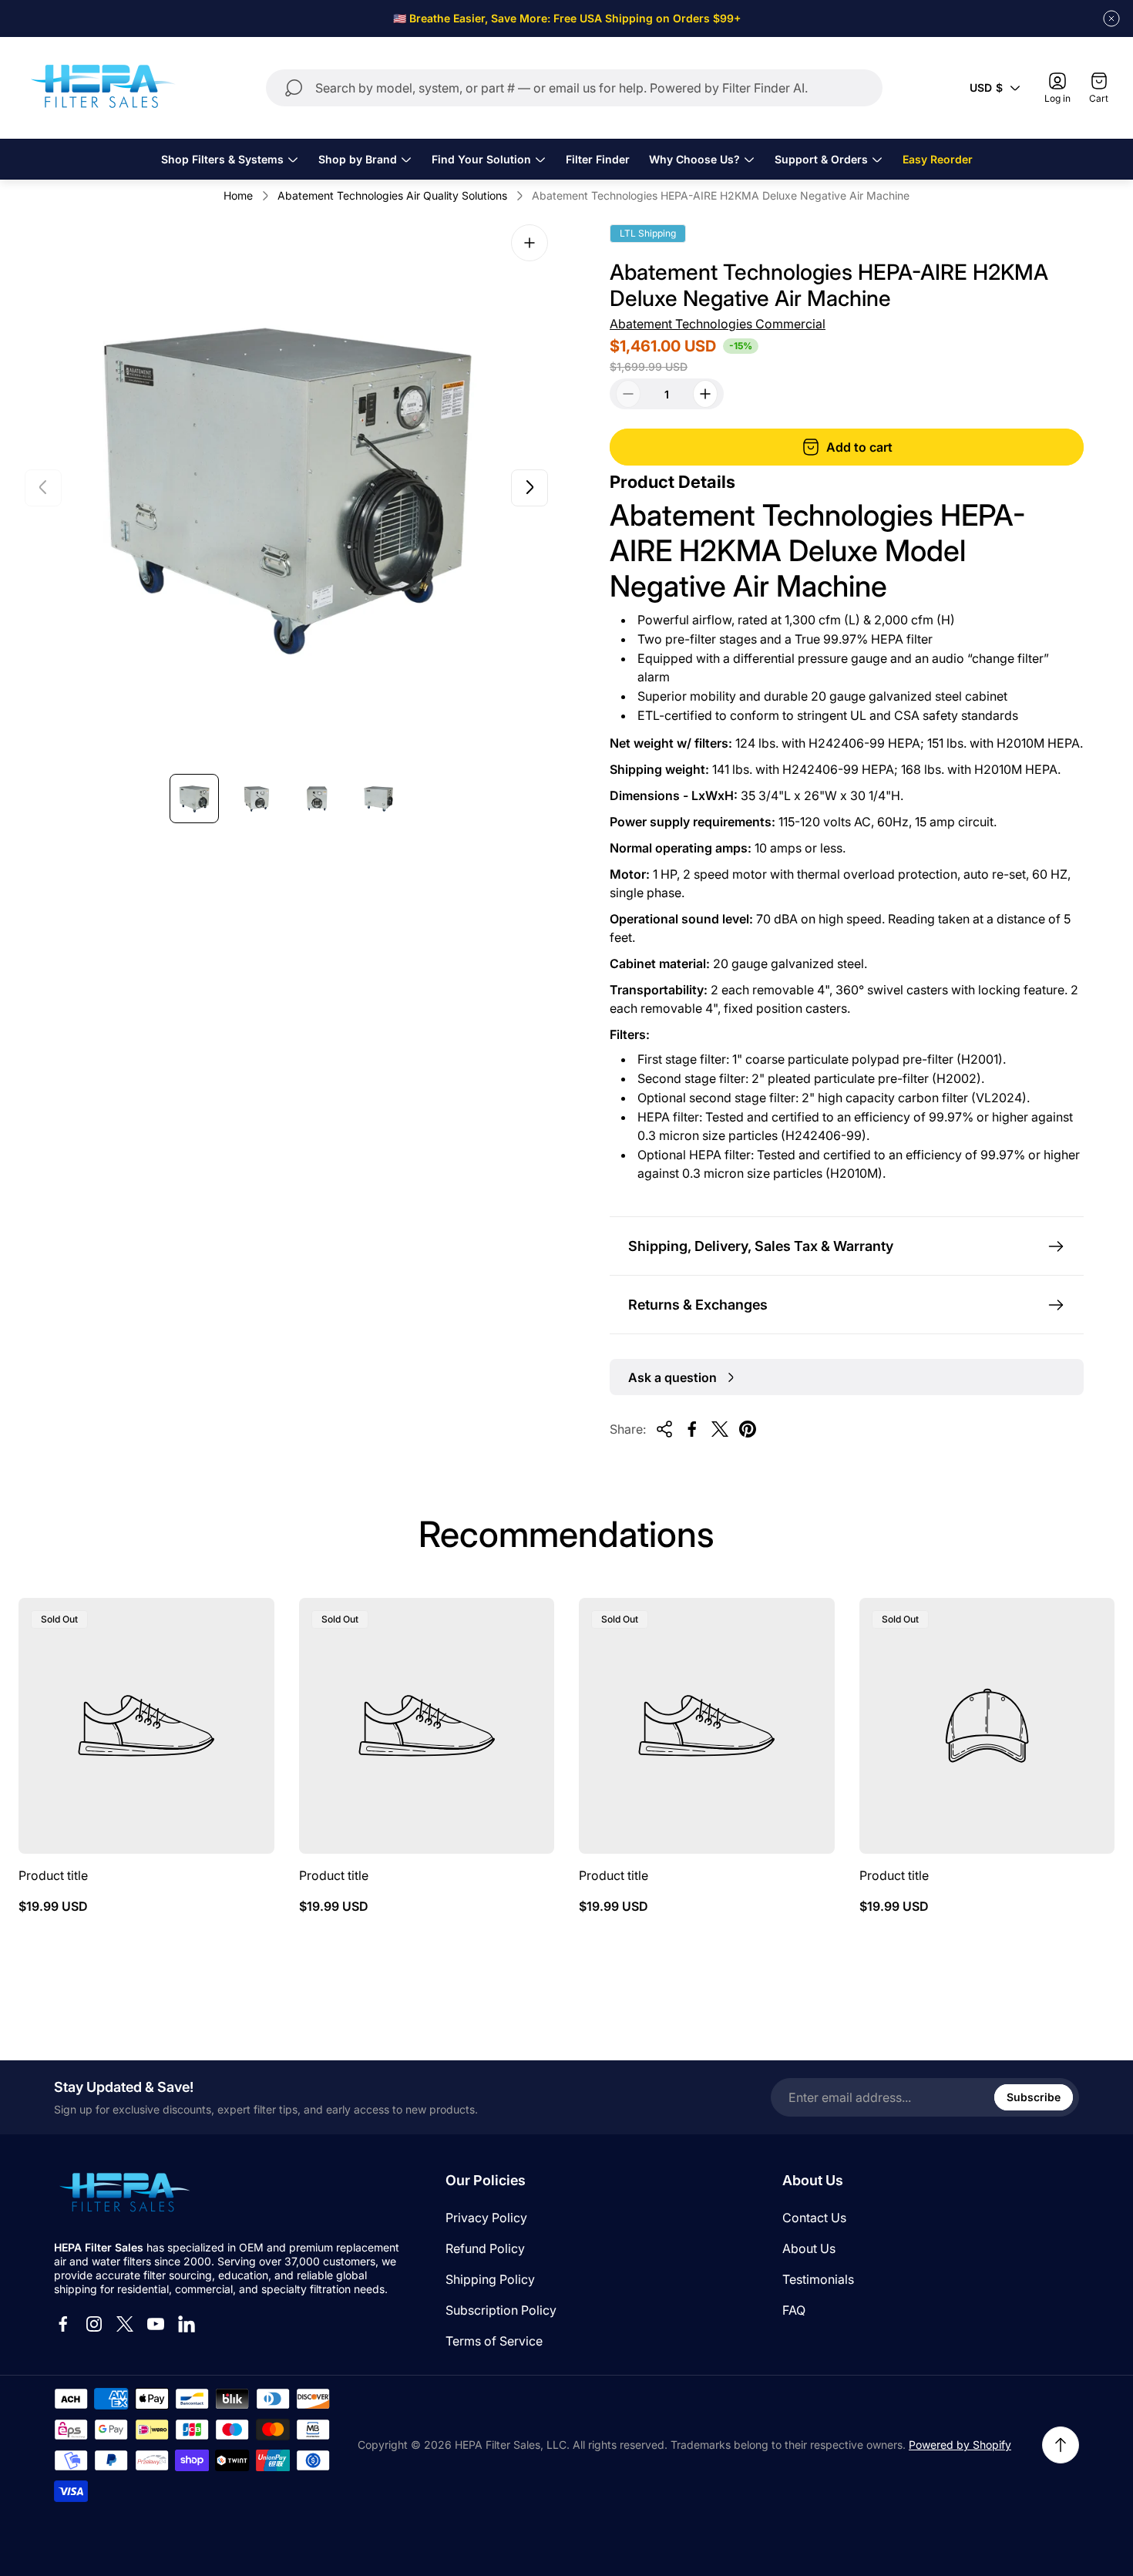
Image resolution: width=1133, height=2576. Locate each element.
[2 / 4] (256, 799)
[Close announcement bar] (1111, 18)
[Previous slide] (43, 487)
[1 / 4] (194, 799)
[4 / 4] (379, 799)
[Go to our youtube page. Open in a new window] (156, 2324)
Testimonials (818, 2279)
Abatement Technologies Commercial (718, 324)
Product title (53, 1875)
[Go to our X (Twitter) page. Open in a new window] (125, 2324)
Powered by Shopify (960, 2445)
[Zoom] (530, 243)
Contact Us (814, 2218)
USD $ (986, 87)
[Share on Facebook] (692, 1429)
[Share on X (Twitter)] (720, 1429)
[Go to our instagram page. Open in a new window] (94, 2324)
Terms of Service (494, 2341)
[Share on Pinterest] (748, 1429)
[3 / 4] (318, 799)
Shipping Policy (490, 2279)
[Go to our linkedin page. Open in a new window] (187, 2324)
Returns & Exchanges (698, 1305)
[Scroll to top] (1061, 2445)
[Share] (664, 1429)
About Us (809, 2248)
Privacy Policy (486, 2218)
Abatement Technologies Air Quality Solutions (392, 195)
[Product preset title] (146, 1726)
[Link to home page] (123, 2194)
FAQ (794, 2310)
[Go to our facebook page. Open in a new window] (63, 2324)
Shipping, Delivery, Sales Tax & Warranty (761, 1246)
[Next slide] (530, 487)
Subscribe (1034, 2097)
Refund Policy (485, 2248)
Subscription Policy (501, 2310)
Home (238, 195)
